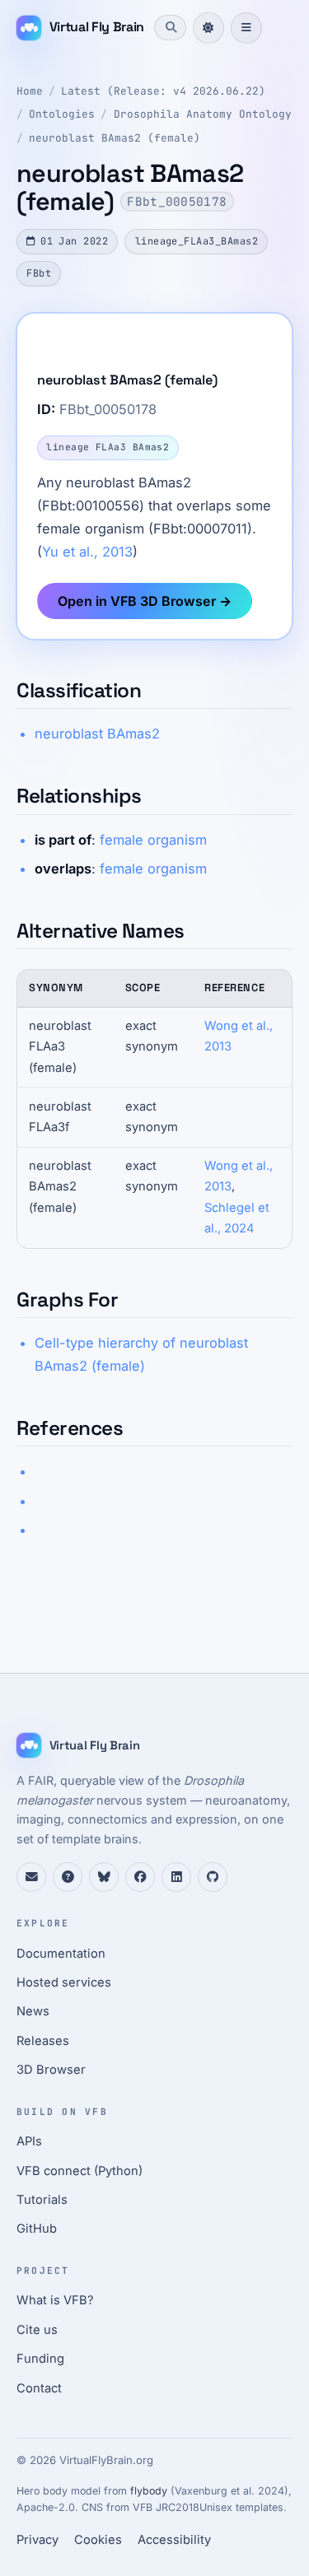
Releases (43, 2041)
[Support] (31, 1877)
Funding (40, 2359)
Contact (39, 2388)
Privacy (37, 2540)
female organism (153, 840)
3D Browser (51, 2070)
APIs (29, 2141)
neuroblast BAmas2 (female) (115, 138)
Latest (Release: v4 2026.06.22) (163, 91)
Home (30, 91)
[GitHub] (213, 1877)
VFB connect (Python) (80, 2171)
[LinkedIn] (176, 1877)
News (33, 2011)
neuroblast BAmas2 (97, 734)
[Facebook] (140, 1877)
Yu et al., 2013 (87, 552)
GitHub (37, 2229)
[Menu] (246, 28)
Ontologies (62, 114)
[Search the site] (170, 27)
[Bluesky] (104, 1877)
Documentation (61, 1954)
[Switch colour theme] (208, 28)
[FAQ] (68, 1877)
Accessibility (174, 2540)
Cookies (98, 2540)
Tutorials (42, 2200)
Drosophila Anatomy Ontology (203, 114)
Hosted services (64, 1982)
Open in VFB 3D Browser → (145, 601)
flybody (149, 2491)
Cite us (37, 2330)
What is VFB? (55, 2300)
